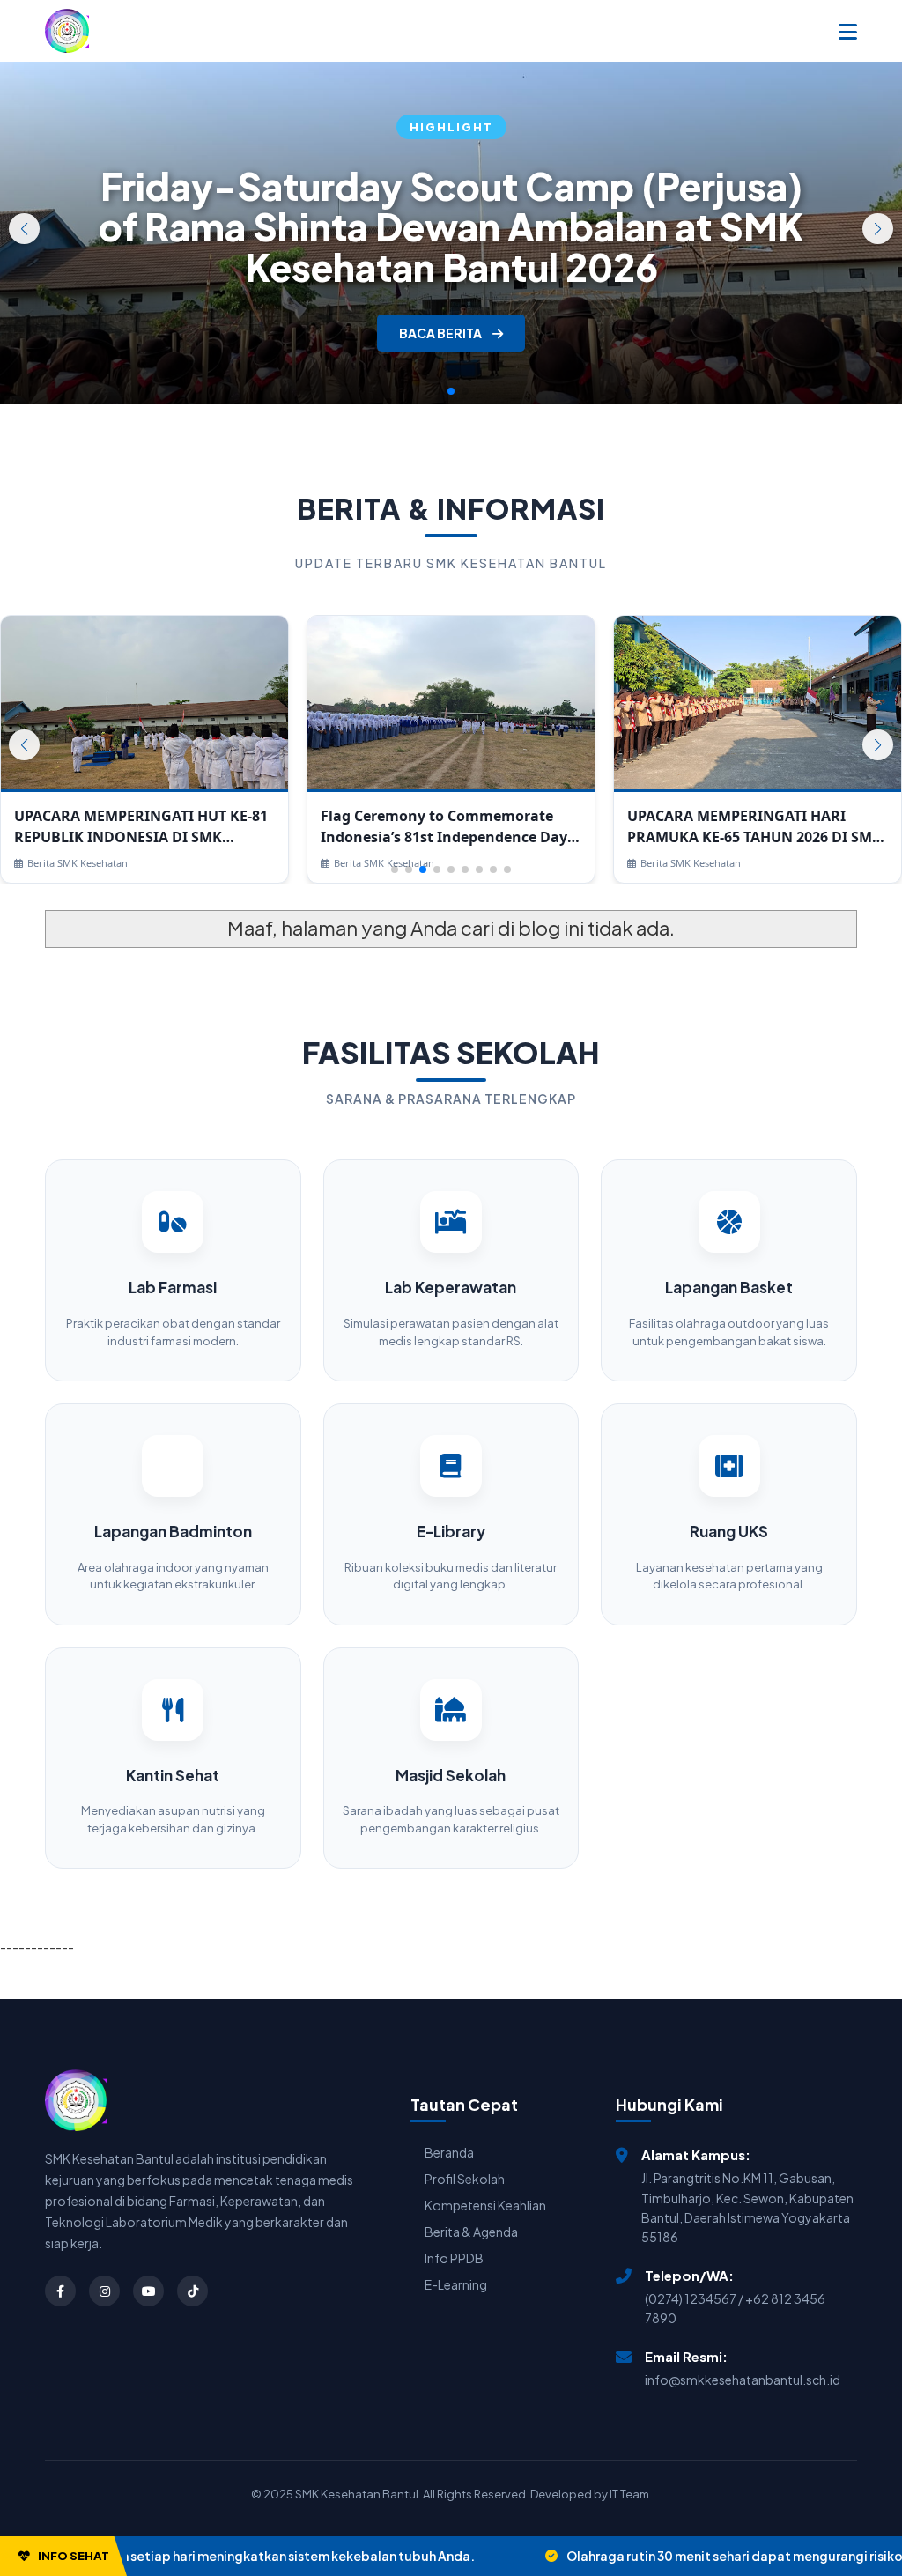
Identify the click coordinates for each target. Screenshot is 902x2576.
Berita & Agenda (471, 2232)
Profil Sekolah (465, 2179)
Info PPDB (454, 2258)
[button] (878, 229)
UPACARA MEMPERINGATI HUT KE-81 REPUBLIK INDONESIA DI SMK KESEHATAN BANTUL (141, 827)
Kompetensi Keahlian (485, 2205)
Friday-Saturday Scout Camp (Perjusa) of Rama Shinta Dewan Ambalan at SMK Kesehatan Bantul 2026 (451, 226)
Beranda (449, 2152)
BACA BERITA (441, 333)
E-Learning (456, 2284)
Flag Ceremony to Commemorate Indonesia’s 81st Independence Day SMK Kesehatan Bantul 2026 (444, 827)
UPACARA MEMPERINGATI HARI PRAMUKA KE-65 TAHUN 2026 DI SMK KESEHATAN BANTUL (754, 827)
